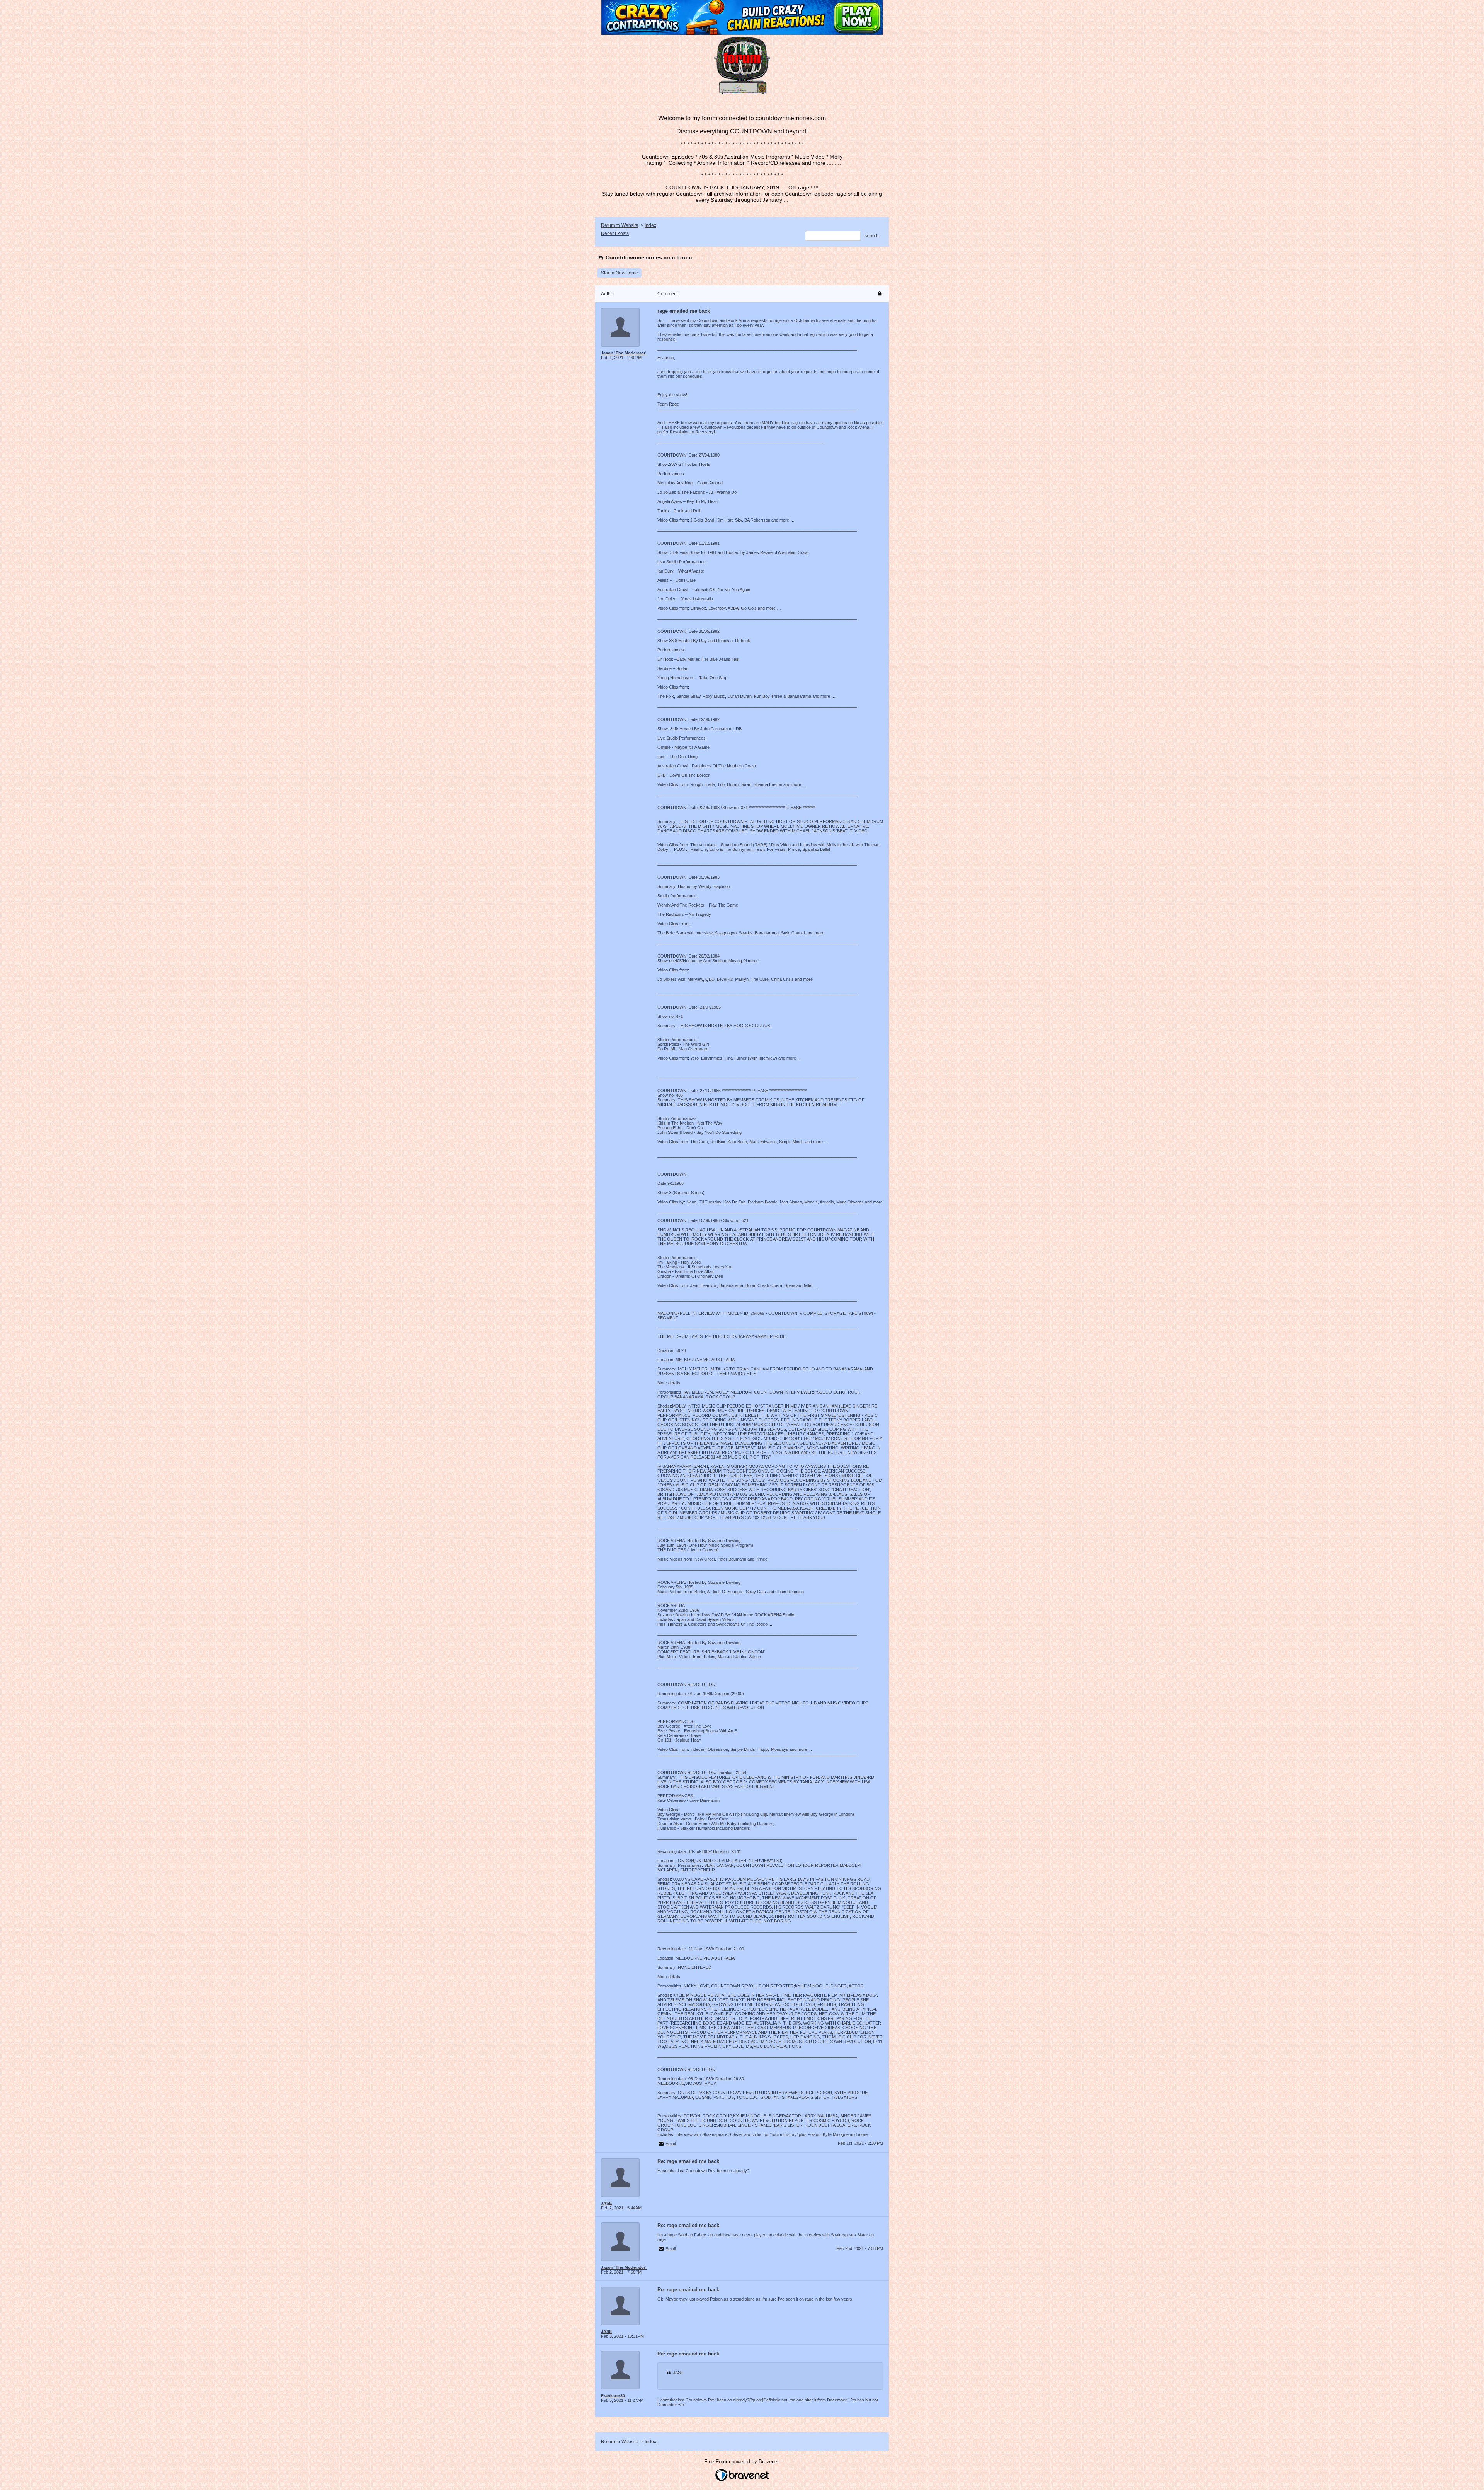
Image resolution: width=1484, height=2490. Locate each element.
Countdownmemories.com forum (648, 257)
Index (650, 225)
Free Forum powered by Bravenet (742, 2462)
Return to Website (620, 225)
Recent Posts (615, 233)
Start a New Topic (619, 273)
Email (671, 2144)
